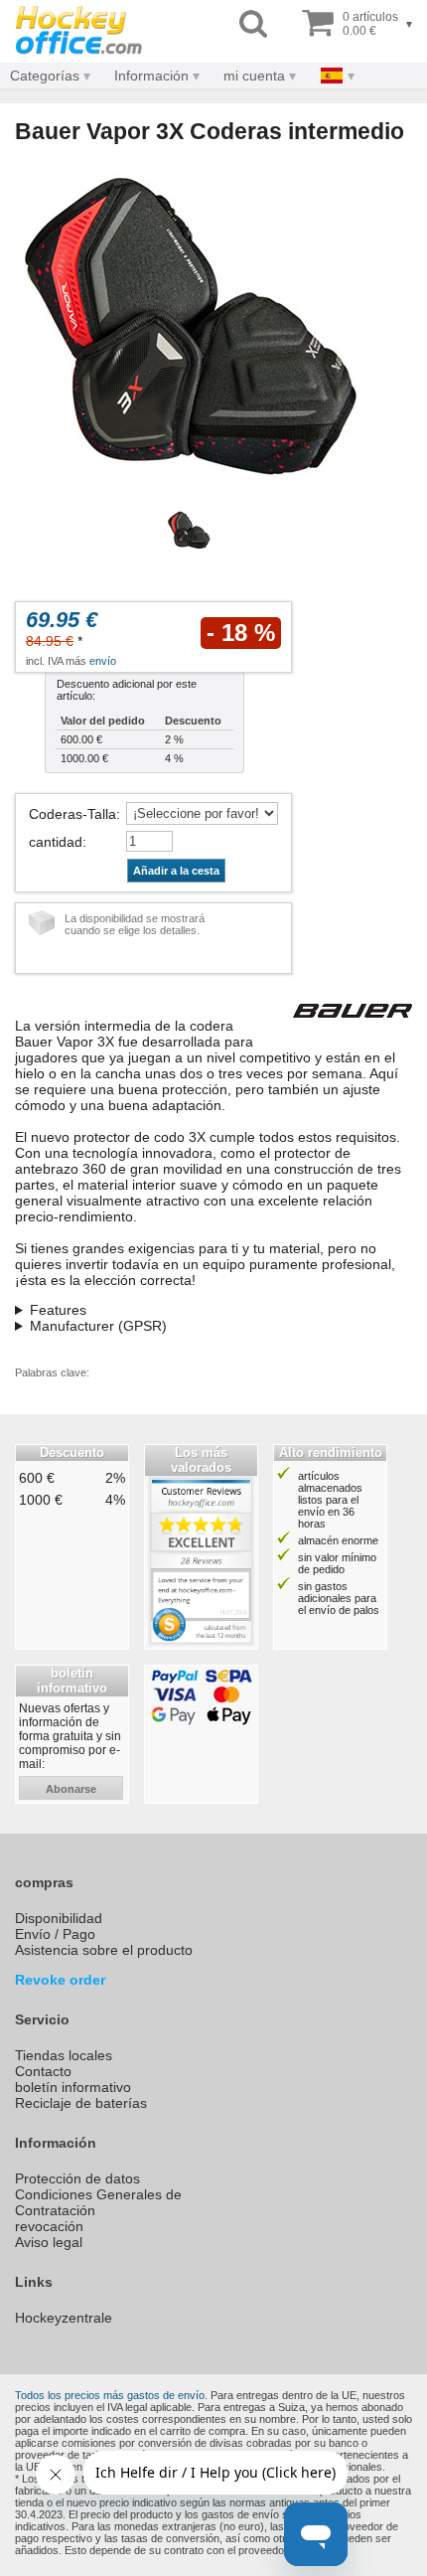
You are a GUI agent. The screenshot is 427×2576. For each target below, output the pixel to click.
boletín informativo (73, 2087)
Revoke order (60, 1980)
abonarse (71, 1789)
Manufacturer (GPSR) (98, 1326)
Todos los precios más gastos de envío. (111, 2395)
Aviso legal (49, 2242)
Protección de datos (77, 2178)
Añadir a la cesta (176, 871)
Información (151, 76)
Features (58, 1310)
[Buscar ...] (253, 24)
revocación (49, 2226)
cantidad (56, 842)
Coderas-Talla (72, 814)
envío (103, 661)
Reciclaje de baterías (81, 2103)
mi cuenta (254, 76)
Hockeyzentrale (64, 2318)
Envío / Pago (55, 1934)
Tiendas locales (64, 2055)
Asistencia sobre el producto (104, 1950)
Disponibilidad (59, 1918)
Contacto (43, 2071)
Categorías (45, 76)
